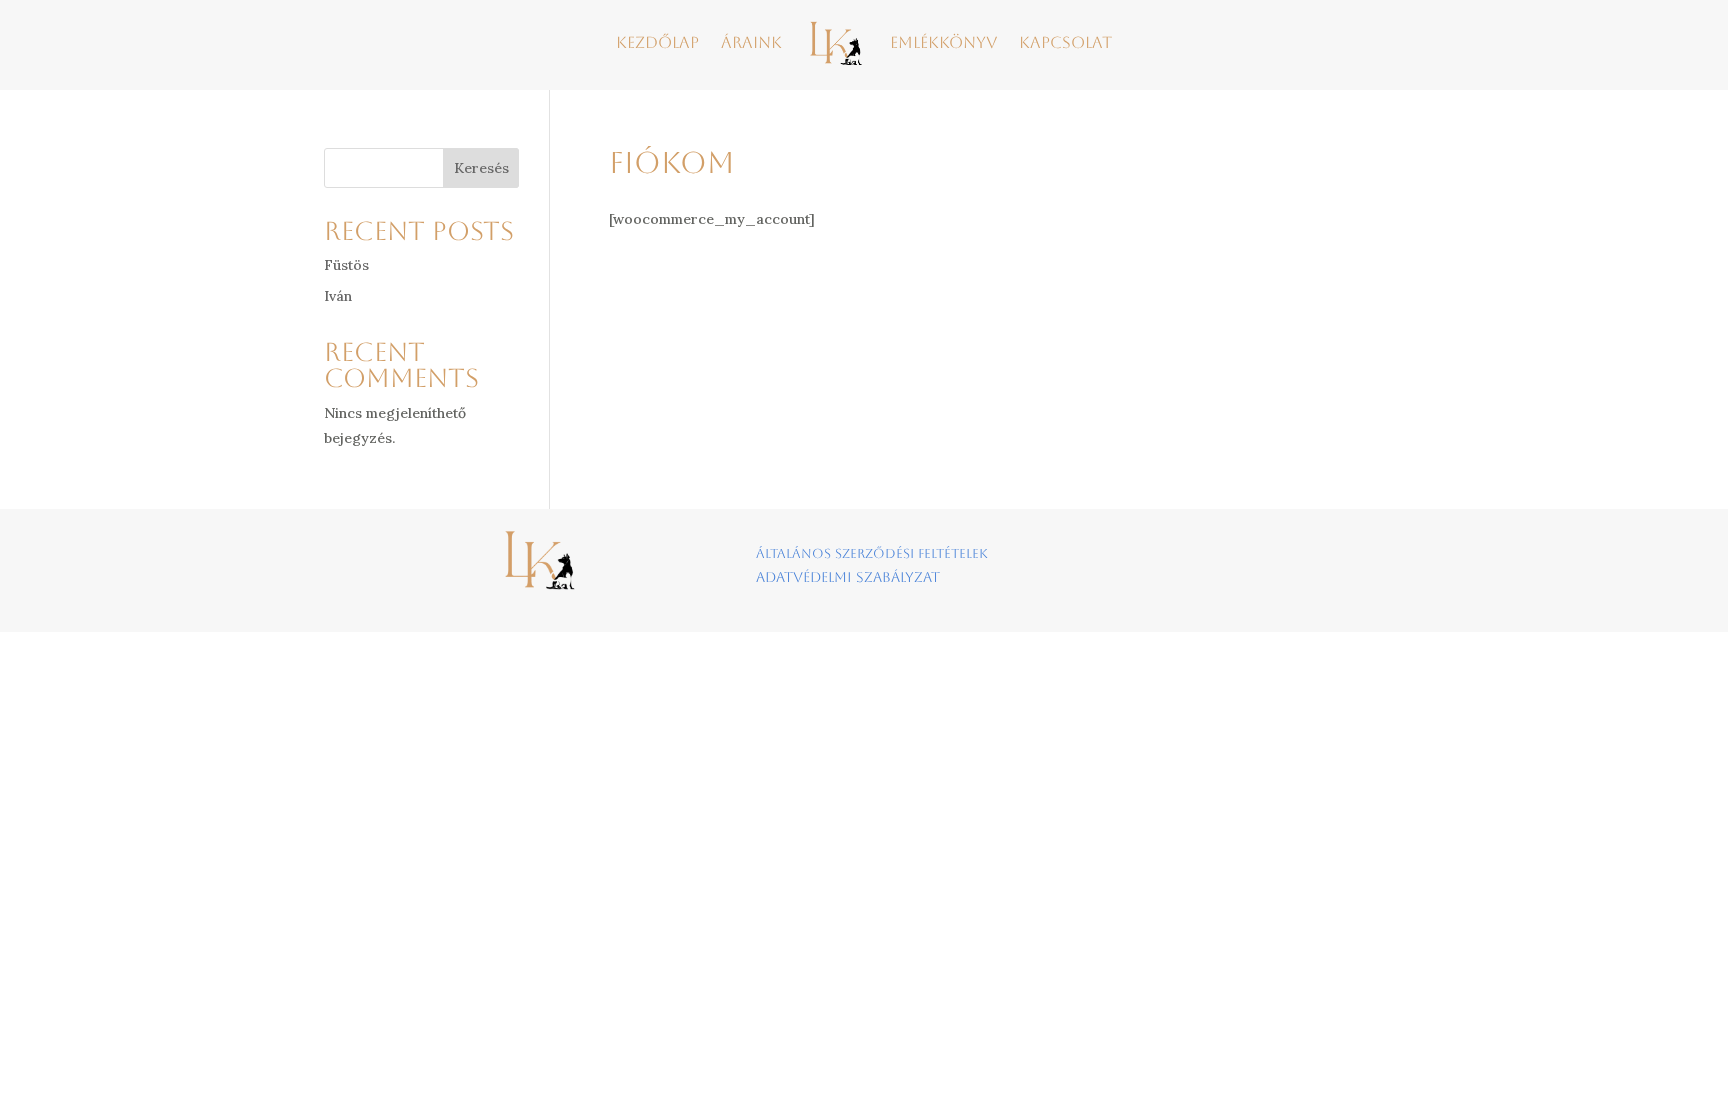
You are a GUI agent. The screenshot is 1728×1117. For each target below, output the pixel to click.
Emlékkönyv (943, 42)
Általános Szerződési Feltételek (872, 553)
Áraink (751, 42)
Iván (338, 296)
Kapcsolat (1065, 42)
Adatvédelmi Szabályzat (848, 577)
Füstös (346, 265)
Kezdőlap (657, 42)
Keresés (481, 168)
